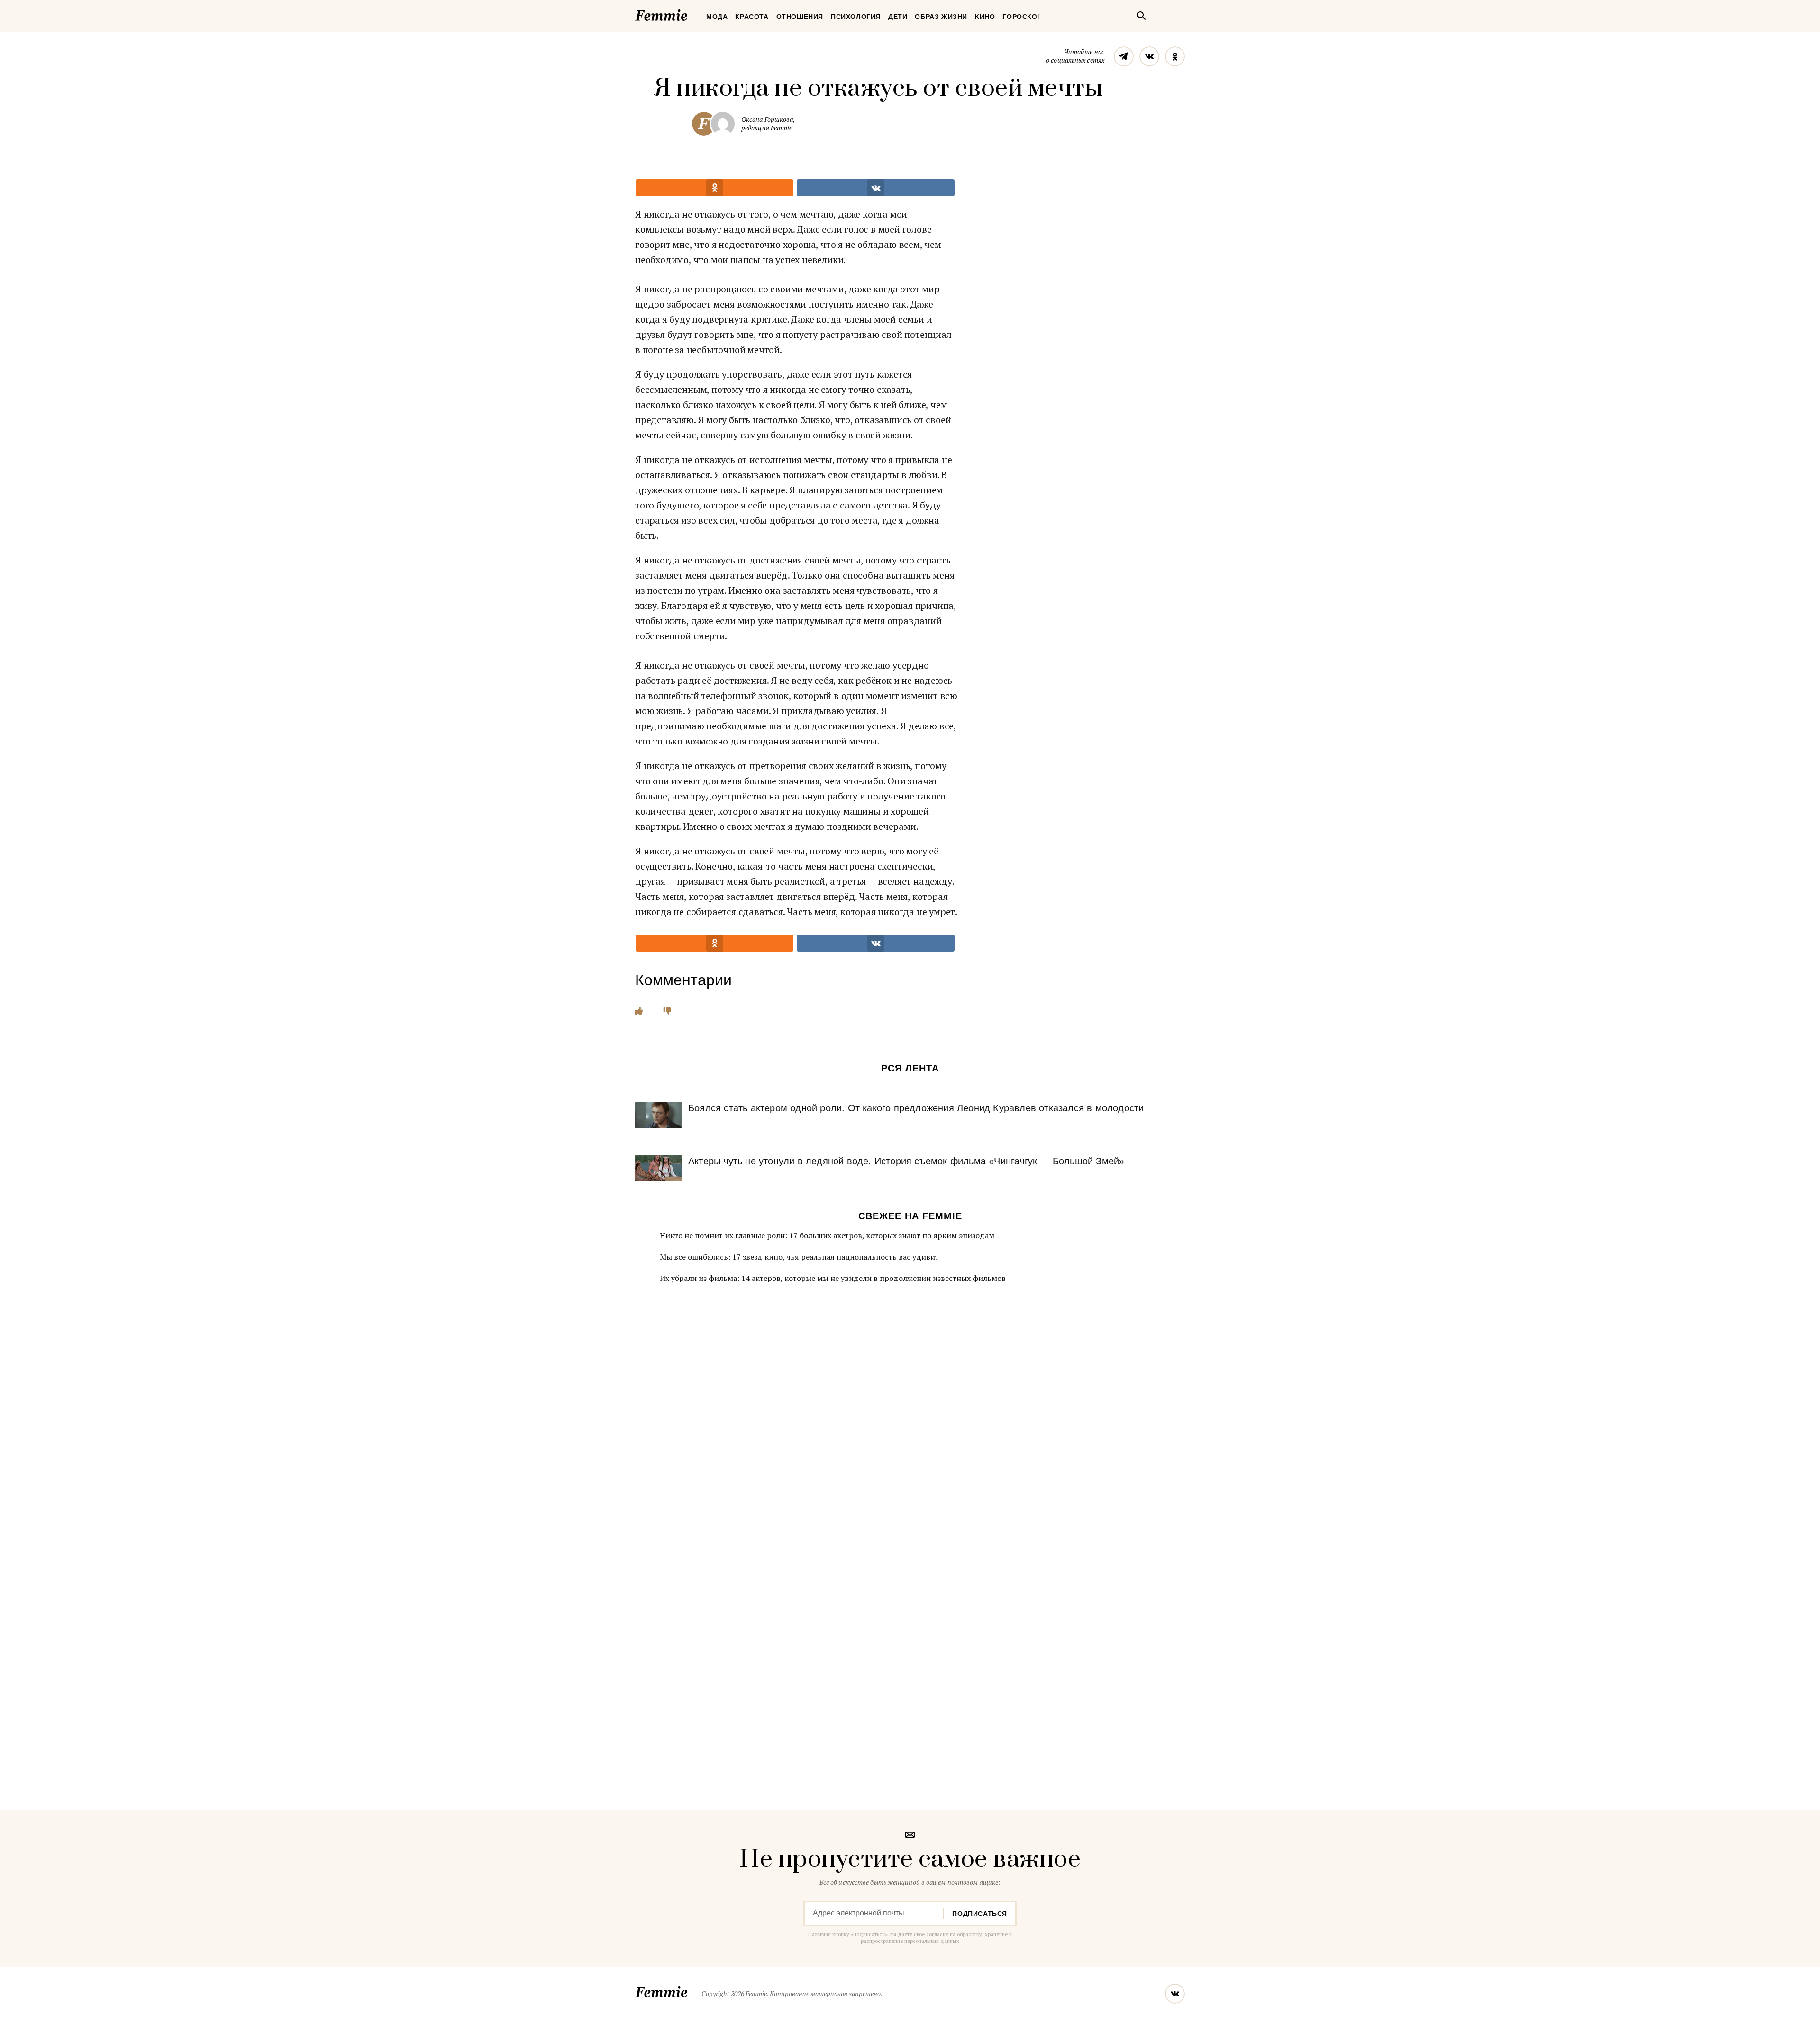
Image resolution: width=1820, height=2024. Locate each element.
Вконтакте (1149, 56)
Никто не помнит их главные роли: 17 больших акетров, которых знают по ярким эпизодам (827, 1235)
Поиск (1141, 16)
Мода (717, 17)
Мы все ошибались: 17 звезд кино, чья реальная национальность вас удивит (799, 1257)
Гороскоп (1022, 17)
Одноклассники (1175, 56)
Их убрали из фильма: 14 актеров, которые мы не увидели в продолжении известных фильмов (833, 1278)
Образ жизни (941, 17)
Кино (985, 17)
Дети (898, 17)
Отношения (800, 17)
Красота (752, 17)
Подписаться (980, 1914)
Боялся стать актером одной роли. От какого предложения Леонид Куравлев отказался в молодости (916, 1108)
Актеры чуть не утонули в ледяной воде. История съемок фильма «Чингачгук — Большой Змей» (906, 1161)
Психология (856, 17)
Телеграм (1124, 56)
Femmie (690, 14)
